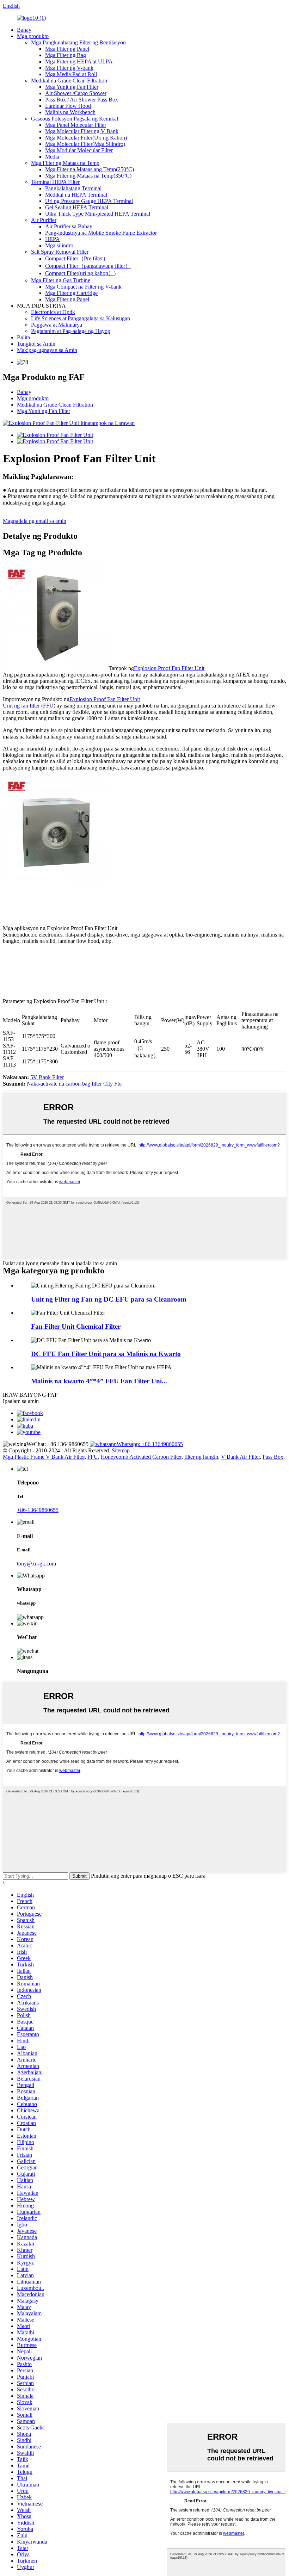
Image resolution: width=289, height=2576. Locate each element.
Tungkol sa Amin (36, 344)
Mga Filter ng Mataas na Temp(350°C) (88, 176)
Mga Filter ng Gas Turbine (61, 280)
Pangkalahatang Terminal (73, 188)
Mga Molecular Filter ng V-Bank (82, 131)
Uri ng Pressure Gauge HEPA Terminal (89, 201)
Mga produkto (33, 36)
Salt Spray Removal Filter (60, 252)
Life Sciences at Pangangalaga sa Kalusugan (81, 318)
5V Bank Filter (47, 1077)
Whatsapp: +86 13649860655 (150, 1444)
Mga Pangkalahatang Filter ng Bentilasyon (78, 42)
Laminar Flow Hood (68, 106)
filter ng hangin (201, 1457)
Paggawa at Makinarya (57, 325)
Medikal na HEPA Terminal (76, 195)
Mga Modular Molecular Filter (79, 150)
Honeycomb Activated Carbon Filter (141, 1457)
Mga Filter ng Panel (67, 49)
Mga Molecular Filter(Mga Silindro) (85, 144)
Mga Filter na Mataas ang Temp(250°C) (90, 169)
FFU (48, 706)
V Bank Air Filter (240, 1457)
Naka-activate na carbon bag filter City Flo (74, 1084)
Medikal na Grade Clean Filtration (69, 81)
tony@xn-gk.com (36, 1564)
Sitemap (121, 1450)
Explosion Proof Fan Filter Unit (169, 668)
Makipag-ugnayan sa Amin (47, 350)
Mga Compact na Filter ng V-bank (83, 287)
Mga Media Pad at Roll (71, 74)
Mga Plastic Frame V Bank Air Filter (44, 1457)
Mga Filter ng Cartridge (71, 293)
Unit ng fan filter (21, 706)
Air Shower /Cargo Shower (76, 93)
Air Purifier (44, 220)
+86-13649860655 (38, 1510)
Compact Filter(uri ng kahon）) (80, 273)
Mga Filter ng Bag (66, 55)
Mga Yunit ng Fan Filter (72, 87)
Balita (23, 337)
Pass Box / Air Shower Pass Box (82, 100)
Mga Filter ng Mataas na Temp (65, 163)
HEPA (53, 239)
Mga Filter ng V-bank (69, 68)
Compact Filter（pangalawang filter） (88, 266)
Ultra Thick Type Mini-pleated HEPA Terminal (98, 214)
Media (52, 157)
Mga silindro (59, 245)
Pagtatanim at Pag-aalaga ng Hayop (71, 331)
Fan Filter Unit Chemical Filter (76, 1326)
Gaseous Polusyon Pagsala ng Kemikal (75, 119)
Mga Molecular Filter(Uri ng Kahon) (86, 138)
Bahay (24, 30)
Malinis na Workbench (70, 112)
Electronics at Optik (53, 312)
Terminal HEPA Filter (55, 182)
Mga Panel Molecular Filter (76, 125)
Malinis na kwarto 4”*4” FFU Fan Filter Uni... (99, 1381)
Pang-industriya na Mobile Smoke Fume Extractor (101, 233)
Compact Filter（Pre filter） (77, 258)
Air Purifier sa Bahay (69, 226)
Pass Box (273, 1457)
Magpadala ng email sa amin (35, 521)
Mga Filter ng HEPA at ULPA (79, 61)
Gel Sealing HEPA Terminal (77, 207)
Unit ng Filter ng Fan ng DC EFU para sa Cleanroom (109, 1299)
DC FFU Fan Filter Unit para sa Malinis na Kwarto (106, 1354)
